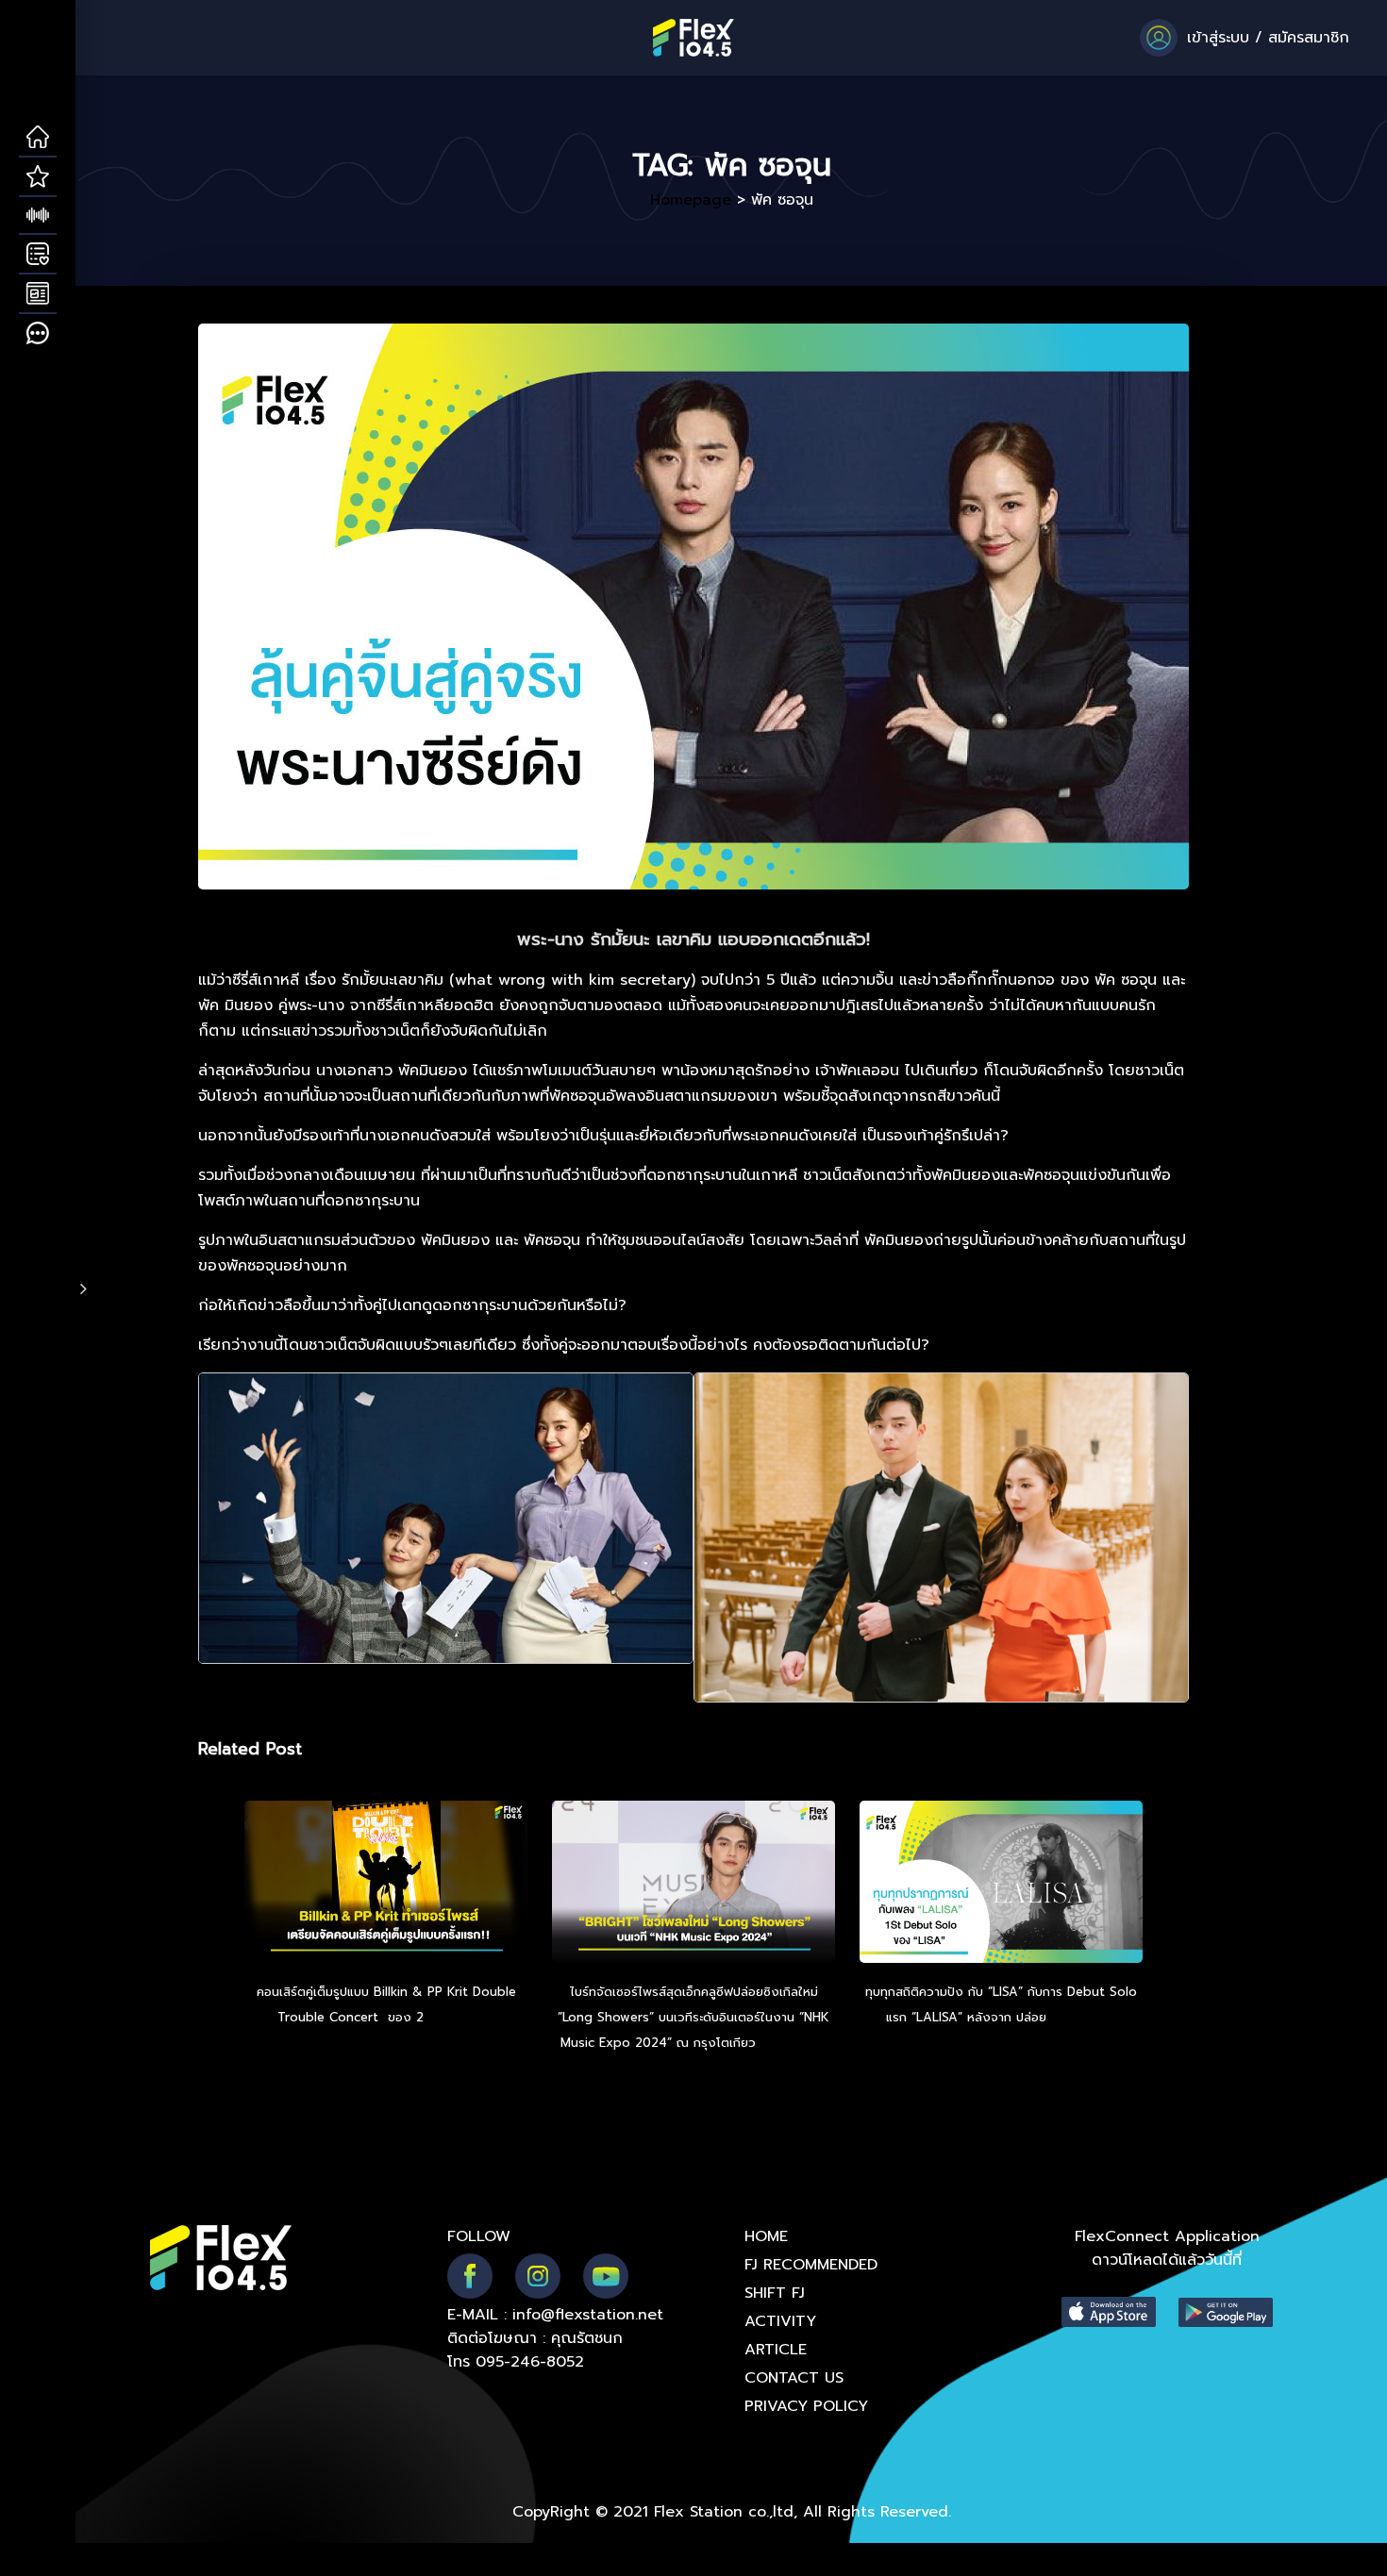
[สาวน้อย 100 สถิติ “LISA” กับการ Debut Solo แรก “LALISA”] (1001, 1885)
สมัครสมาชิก (1309, 38)
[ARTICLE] (38, 294)
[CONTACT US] (38, 334)
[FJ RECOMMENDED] (38, 177)
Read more (461, 2017)
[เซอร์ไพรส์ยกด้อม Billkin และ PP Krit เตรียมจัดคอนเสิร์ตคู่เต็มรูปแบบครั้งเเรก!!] (386, 1885)
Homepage (691, 200)
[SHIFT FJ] (38, 216)
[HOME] (38, 138)
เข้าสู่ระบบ (1218, 38)
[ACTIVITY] (38, 255)
